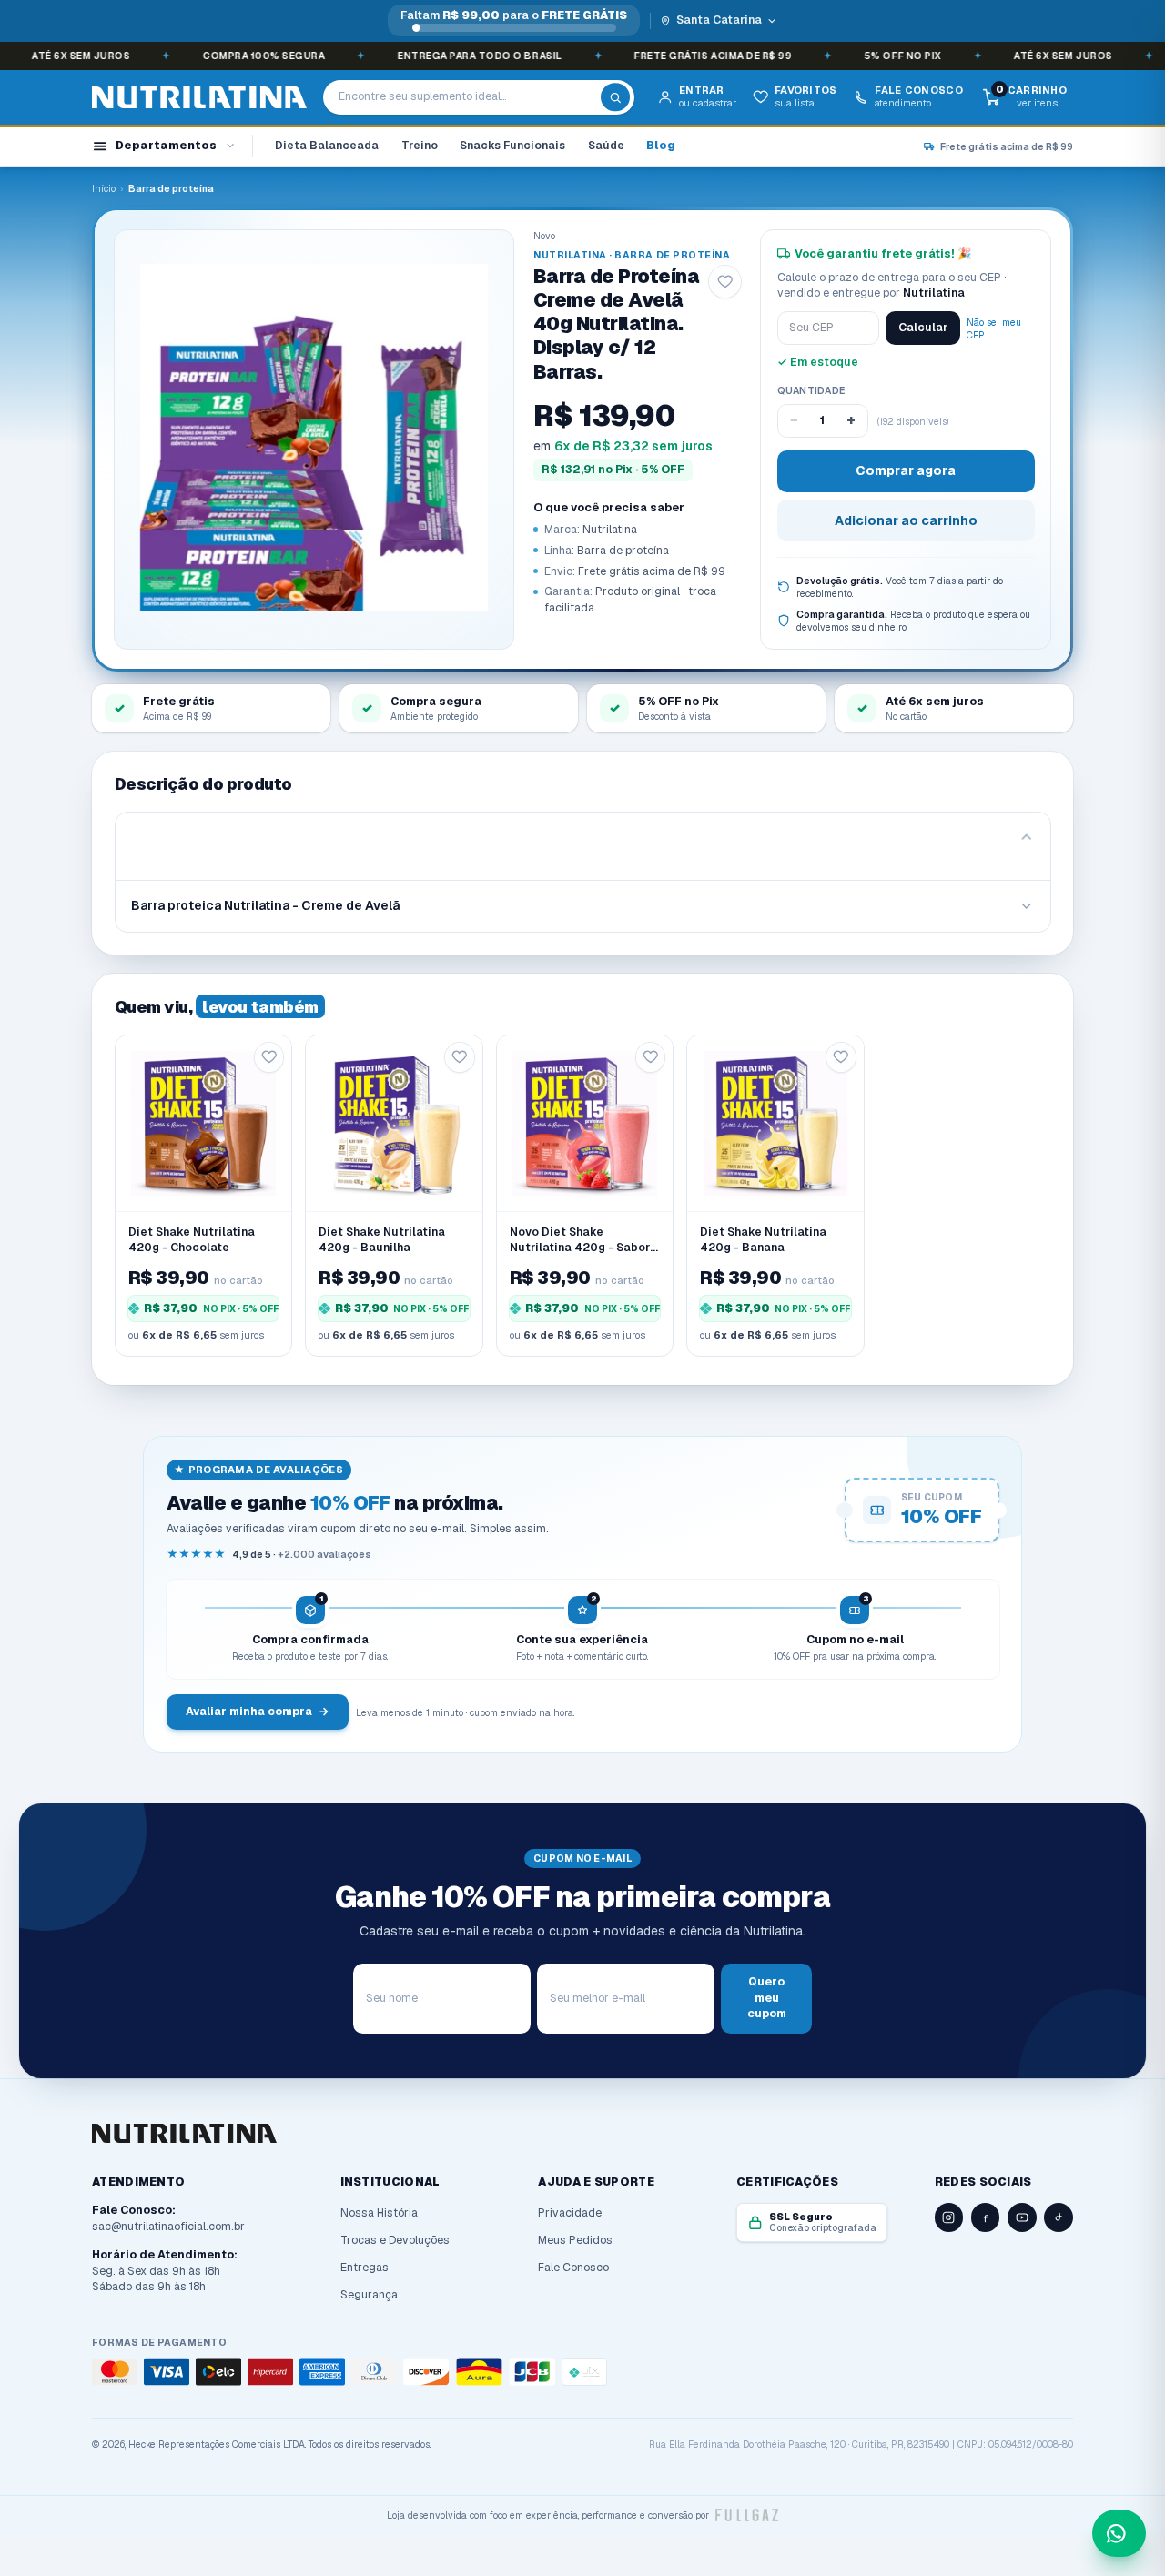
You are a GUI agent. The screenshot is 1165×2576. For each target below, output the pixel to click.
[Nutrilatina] (199, 98)
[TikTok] (1059, 2217)
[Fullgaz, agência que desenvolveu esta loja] (747, 2515)
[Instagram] (949, 2217)
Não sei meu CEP (994, 328)
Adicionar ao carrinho (906, 520)
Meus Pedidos (575, 2240)
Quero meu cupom (767, 1998)
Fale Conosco (573, 2268)
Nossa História (379, 2213)
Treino (420, 146)
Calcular (923, 328)
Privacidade (570, 2213)
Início (104, 188)
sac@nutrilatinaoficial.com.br (168, 2227)
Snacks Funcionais (512, 146)
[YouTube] (1022, 2217)
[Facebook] (986, 2217)
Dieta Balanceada (327, 146)
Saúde (606, 146)
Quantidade (811, 390)
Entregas (365, 2268)
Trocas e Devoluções (395, 2240)
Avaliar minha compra (258, 1712)
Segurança (369, 2295)
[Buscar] (615, 97)
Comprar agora (906, 470)
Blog (661, 146)
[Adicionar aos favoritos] (725, 282)
